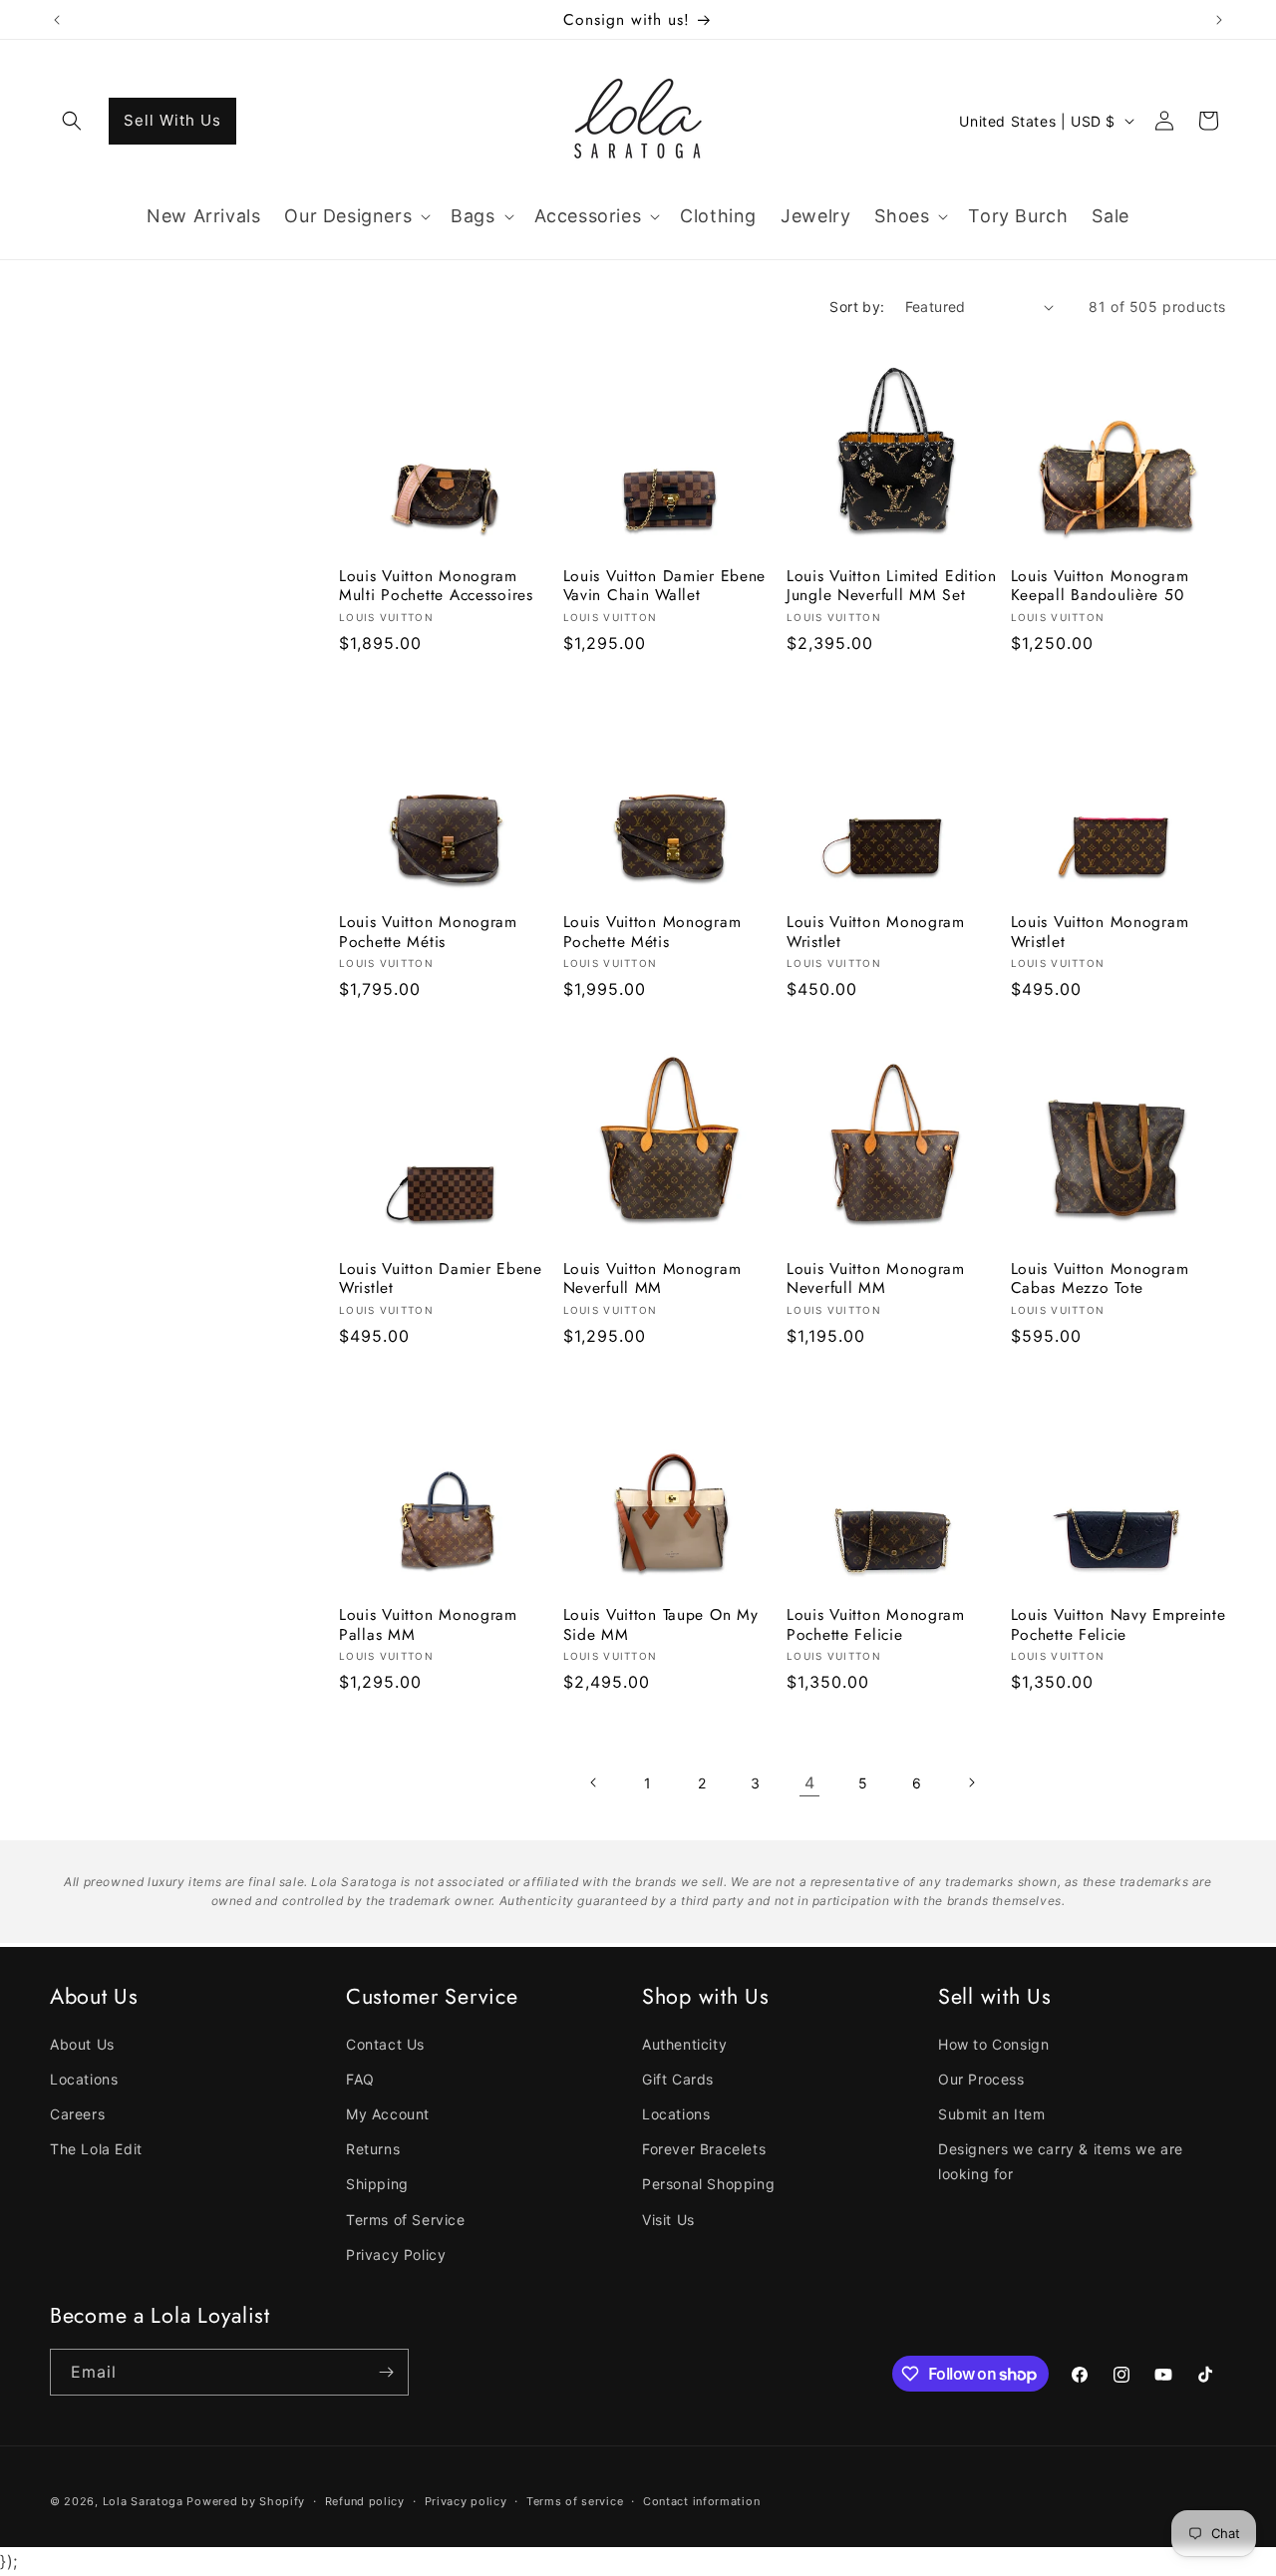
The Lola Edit (96, 2149)
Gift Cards (678, 2079)
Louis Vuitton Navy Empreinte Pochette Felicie (1118, 1624)
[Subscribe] (386, 2372)
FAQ (360, 2079)
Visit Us (668, 2220)
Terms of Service (406, 2220)
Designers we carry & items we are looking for (1061, 2161)
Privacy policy (466, 2501)
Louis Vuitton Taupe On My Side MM (661, 1624)
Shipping (377, 2184)
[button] (72, 121)
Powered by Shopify (246, 2501)
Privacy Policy (396, 2254)
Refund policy (365, 2501)
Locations (84, 2079)
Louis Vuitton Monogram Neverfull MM (652, 1279)
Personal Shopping (708, 2184)
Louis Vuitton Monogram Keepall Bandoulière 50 (1100, 586)
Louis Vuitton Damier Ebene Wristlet (441, 1279)
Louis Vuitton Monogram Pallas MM (428, 1624)
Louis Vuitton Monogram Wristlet (876, 932)
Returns (373, 2149)
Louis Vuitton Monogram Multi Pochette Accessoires (436, 586)
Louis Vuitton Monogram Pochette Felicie (876, 1624)
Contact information (701, 2501)
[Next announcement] (1219, 20)
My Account (388, 2114)
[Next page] (971, 1782)
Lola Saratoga (143, 2501)
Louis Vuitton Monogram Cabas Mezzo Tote (1100, 1279)
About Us (82, 2044)
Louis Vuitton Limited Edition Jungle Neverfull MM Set (892, 586)
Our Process (981, 2079)
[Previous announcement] (57, 20)
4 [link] (810, 1782)
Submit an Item (991, 2114)
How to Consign (993, 2044)
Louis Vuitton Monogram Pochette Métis (428, 932)
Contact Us (385, 2044)
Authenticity (684, 2044)
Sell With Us (172, 120)
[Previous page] (594, 1782)
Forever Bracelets (704, 2149)
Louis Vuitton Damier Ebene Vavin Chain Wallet (665, 586)
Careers (77, 2114)
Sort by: (857, 307)
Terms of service (575, 2501)
